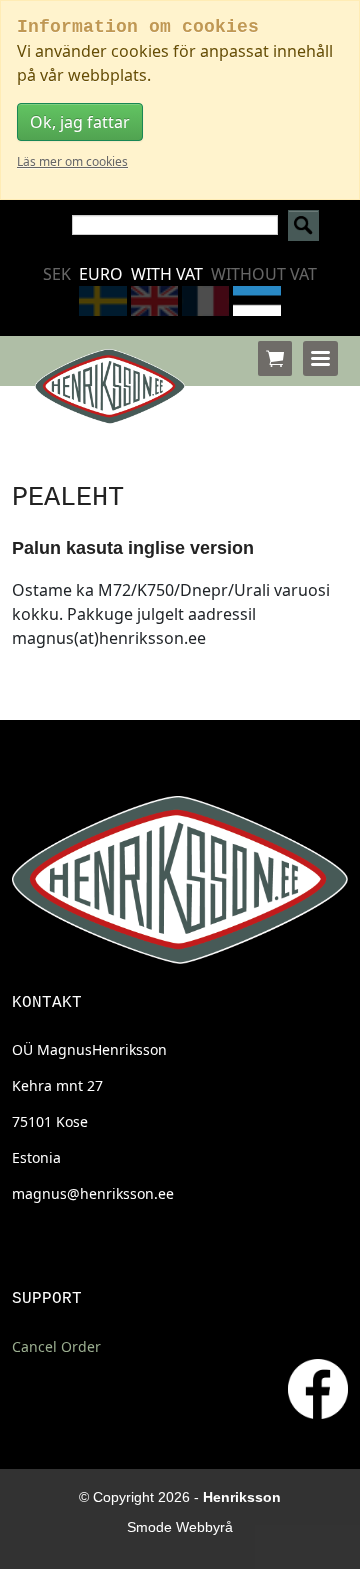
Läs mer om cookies (72, 161)
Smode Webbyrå (180, 1527)
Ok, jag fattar (80, 122)
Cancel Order (56, 1346)
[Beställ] (275, 358)
